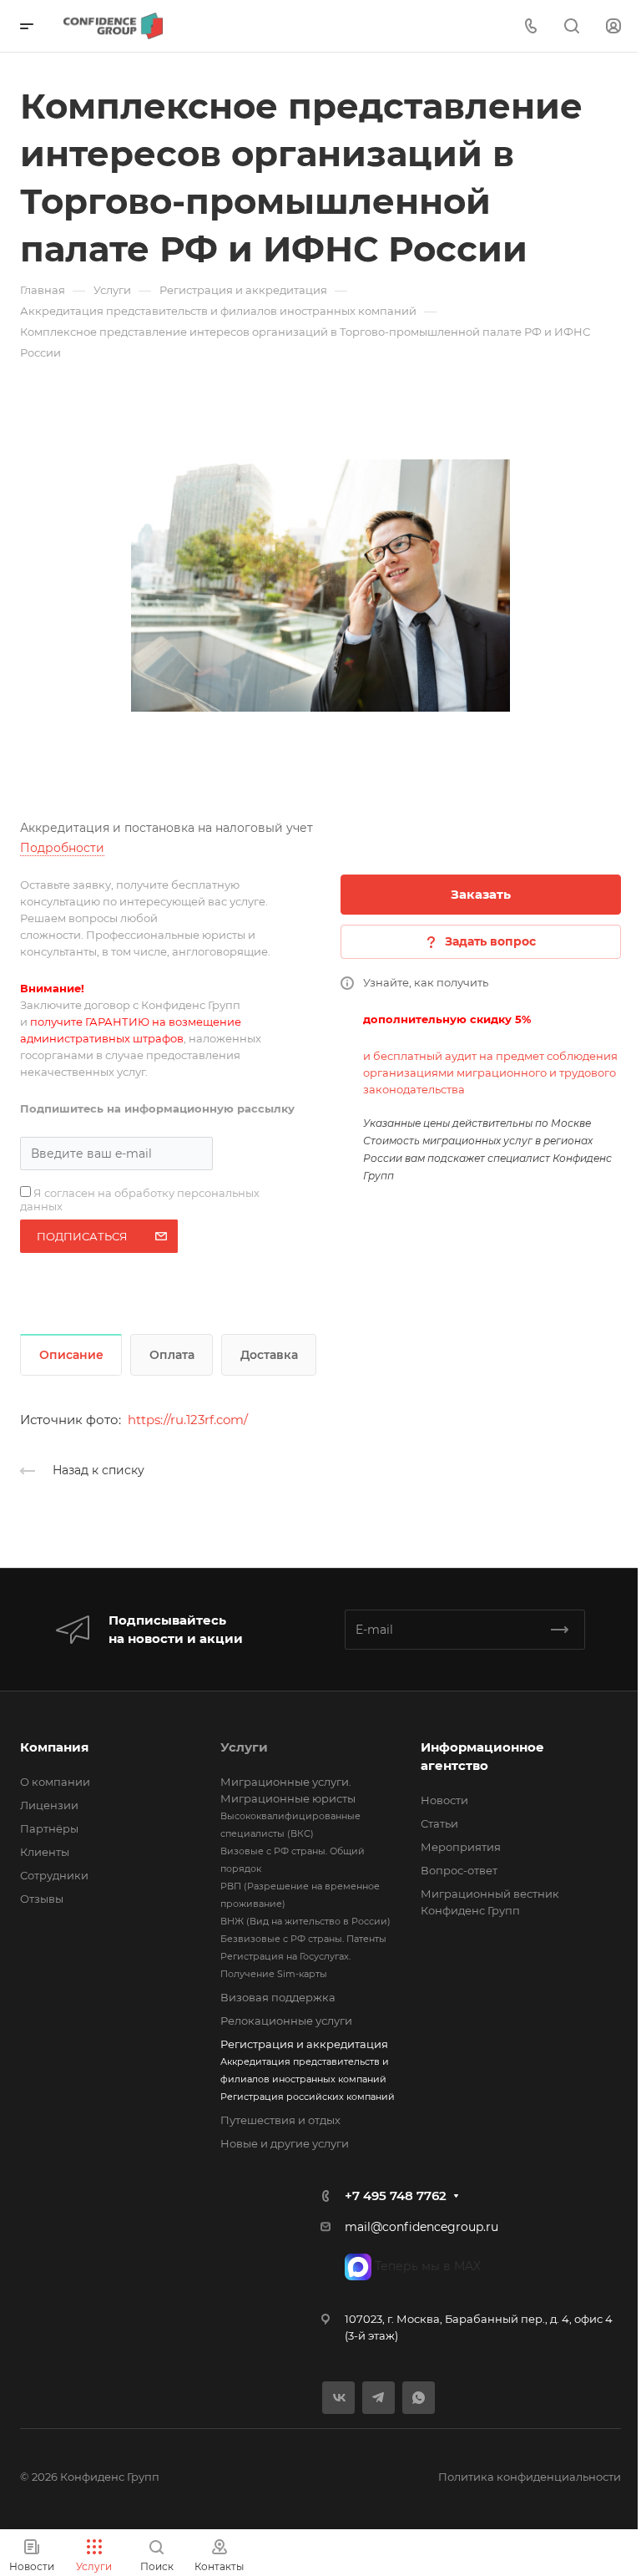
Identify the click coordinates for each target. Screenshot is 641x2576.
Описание (71, 1355)
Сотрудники (54, 1875)
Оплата (172, 1355)
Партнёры (49, 1828)
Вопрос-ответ (459, 1870)
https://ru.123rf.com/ (188, 1420)
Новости (444, 1800)
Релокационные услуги (286, 2021)
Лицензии (49, 1805)
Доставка (269, 1355)
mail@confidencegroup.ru (421, 2227)
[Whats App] (419, 2398)
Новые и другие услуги (285, 2143)
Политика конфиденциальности (530, 2477)
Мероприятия (461, 1847)
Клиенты (45, 1852)
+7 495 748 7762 (396, 2196)
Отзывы (42, 1899)
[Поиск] (571, 26)
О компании (55, 1782)
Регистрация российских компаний (308, 2097)
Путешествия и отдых (280, 2120)
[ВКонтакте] (338, 2398)
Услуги (244, 1747)
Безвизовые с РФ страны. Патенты (303, 1939)
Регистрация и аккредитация (304, 2044)
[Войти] (613, 26)
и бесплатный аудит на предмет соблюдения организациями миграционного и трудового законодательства (490, 1072)
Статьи (439, 1823)
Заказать (481, 894)
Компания (54, 1747)
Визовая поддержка (278, 1997)
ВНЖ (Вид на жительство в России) (305, 1921)
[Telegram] (379, 2398)
